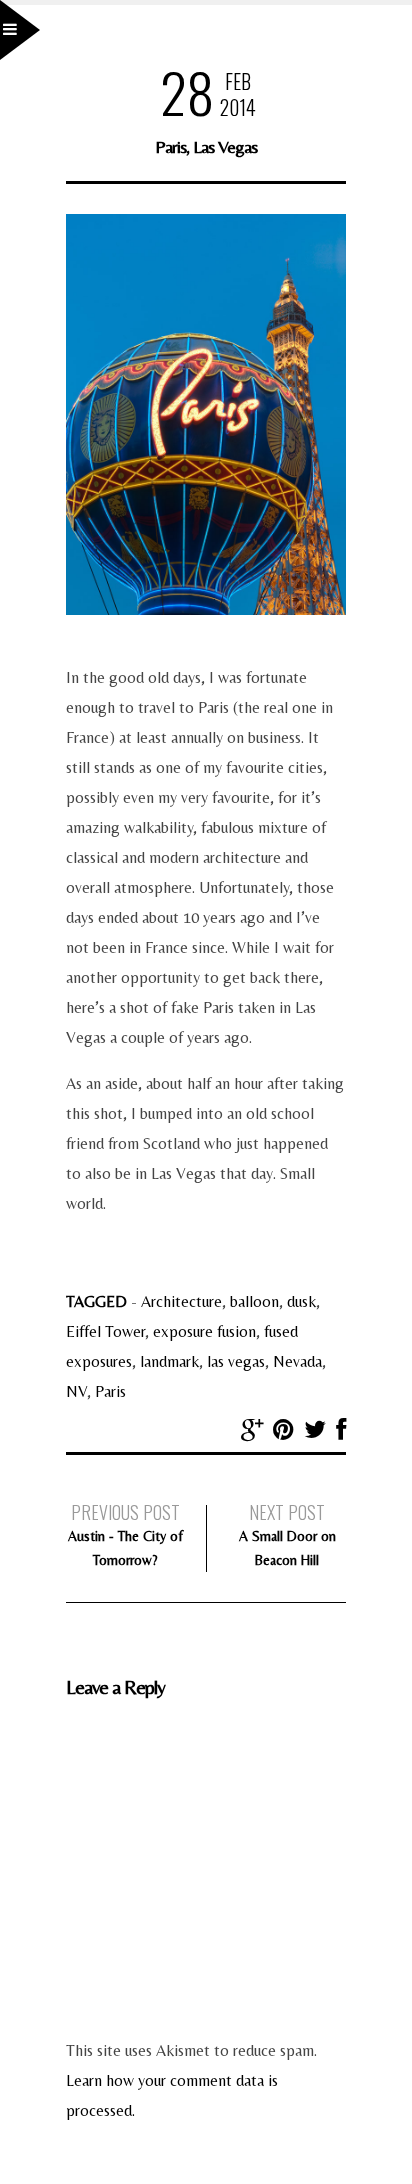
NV (76, 1391)
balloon (254, 1301)
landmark (169, 1361)
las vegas (236, 1361)
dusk (301, 1301)
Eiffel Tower (105, 1331)
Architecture (181, 1301)
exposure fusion (204, 1331)
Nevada (297, 1361)
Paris (110, 1391)
